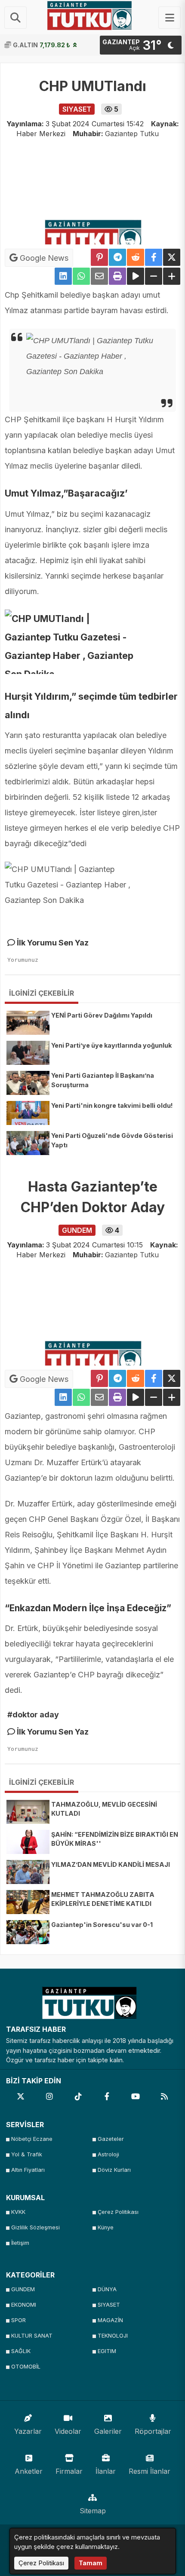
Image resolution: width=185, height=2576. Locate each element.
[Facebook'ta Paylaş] (154, 257)
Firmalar (69, 2471)
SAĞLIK (21, 2351)
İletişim (20, 2243)
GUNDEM (23, 2289)
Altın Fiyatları (28, 2170)
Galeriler (108, 2431)
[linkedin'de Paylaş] (63, 276)
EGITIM (107, 2351)
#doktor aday (33, 1715)
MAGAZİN (110, 2320)
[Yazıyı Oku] (136, 276)
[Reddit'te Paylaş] (136, 257)
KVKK (18, 2212)
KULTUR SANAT (32, 2336)
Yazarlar (28, 2431)
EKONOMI (24, 2305)
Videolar (68, 2431)
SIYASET (109, 2305)
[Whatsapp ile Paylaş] (81, 276)
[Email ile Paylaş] (99, 276)
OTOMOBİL (26, 2367)
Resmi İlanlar (150, 2471)
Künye (106, 2227)
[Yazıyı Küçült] (154, 276)
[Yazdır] (117, 276)
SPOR (18, 2320)
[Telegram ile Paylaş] (117, 257)
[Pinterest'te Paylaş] (99, 257)
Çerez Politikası (118, 2212)
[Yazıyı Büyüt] (172, 276)
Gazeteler (111, 2139)
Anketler (29, 2471)
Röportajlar (153, 2431)
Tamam (91, 2563)
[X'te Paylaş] (172, 257)
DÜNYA (107, 2289)
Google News (43, 258)
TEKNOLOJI (113, 2336)
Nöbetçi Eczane (32, 2139)
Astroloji (108, 2154)
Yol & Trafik (27, 2154)
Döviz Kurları (114, 2170)
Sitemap (93, 2511)
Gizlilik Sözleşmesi (35, 2227)
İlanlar (106, 2471)
